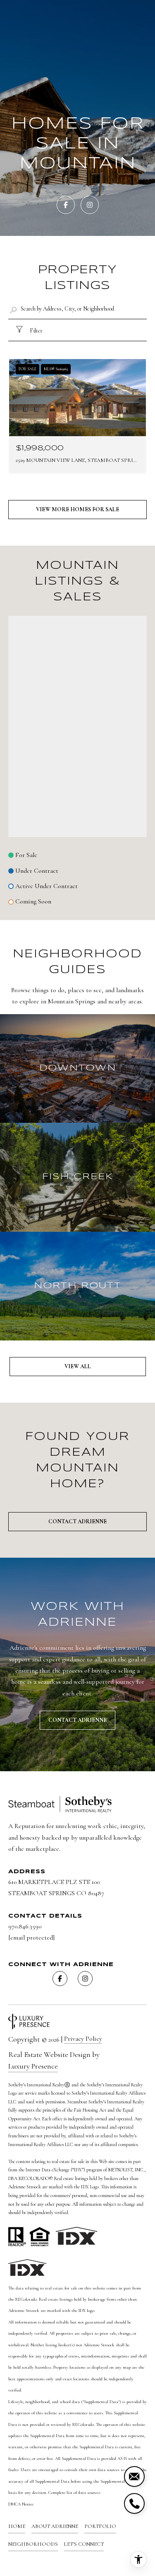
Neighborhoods (33, 2544)
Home (17, 2526)
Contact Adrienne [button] (77, 1521)
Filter (36, 331)
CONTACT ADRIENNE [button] (77, 1720)
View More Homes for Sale (77, 509)
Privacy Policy (83, 2039)
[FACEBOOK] (66, 205)
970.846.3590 (25, 1926)
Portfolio (100, 2526)
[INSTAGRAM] (90, 205)
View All (78, 1366)
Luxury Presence (33, 2066)
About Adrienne (55, 2526)
